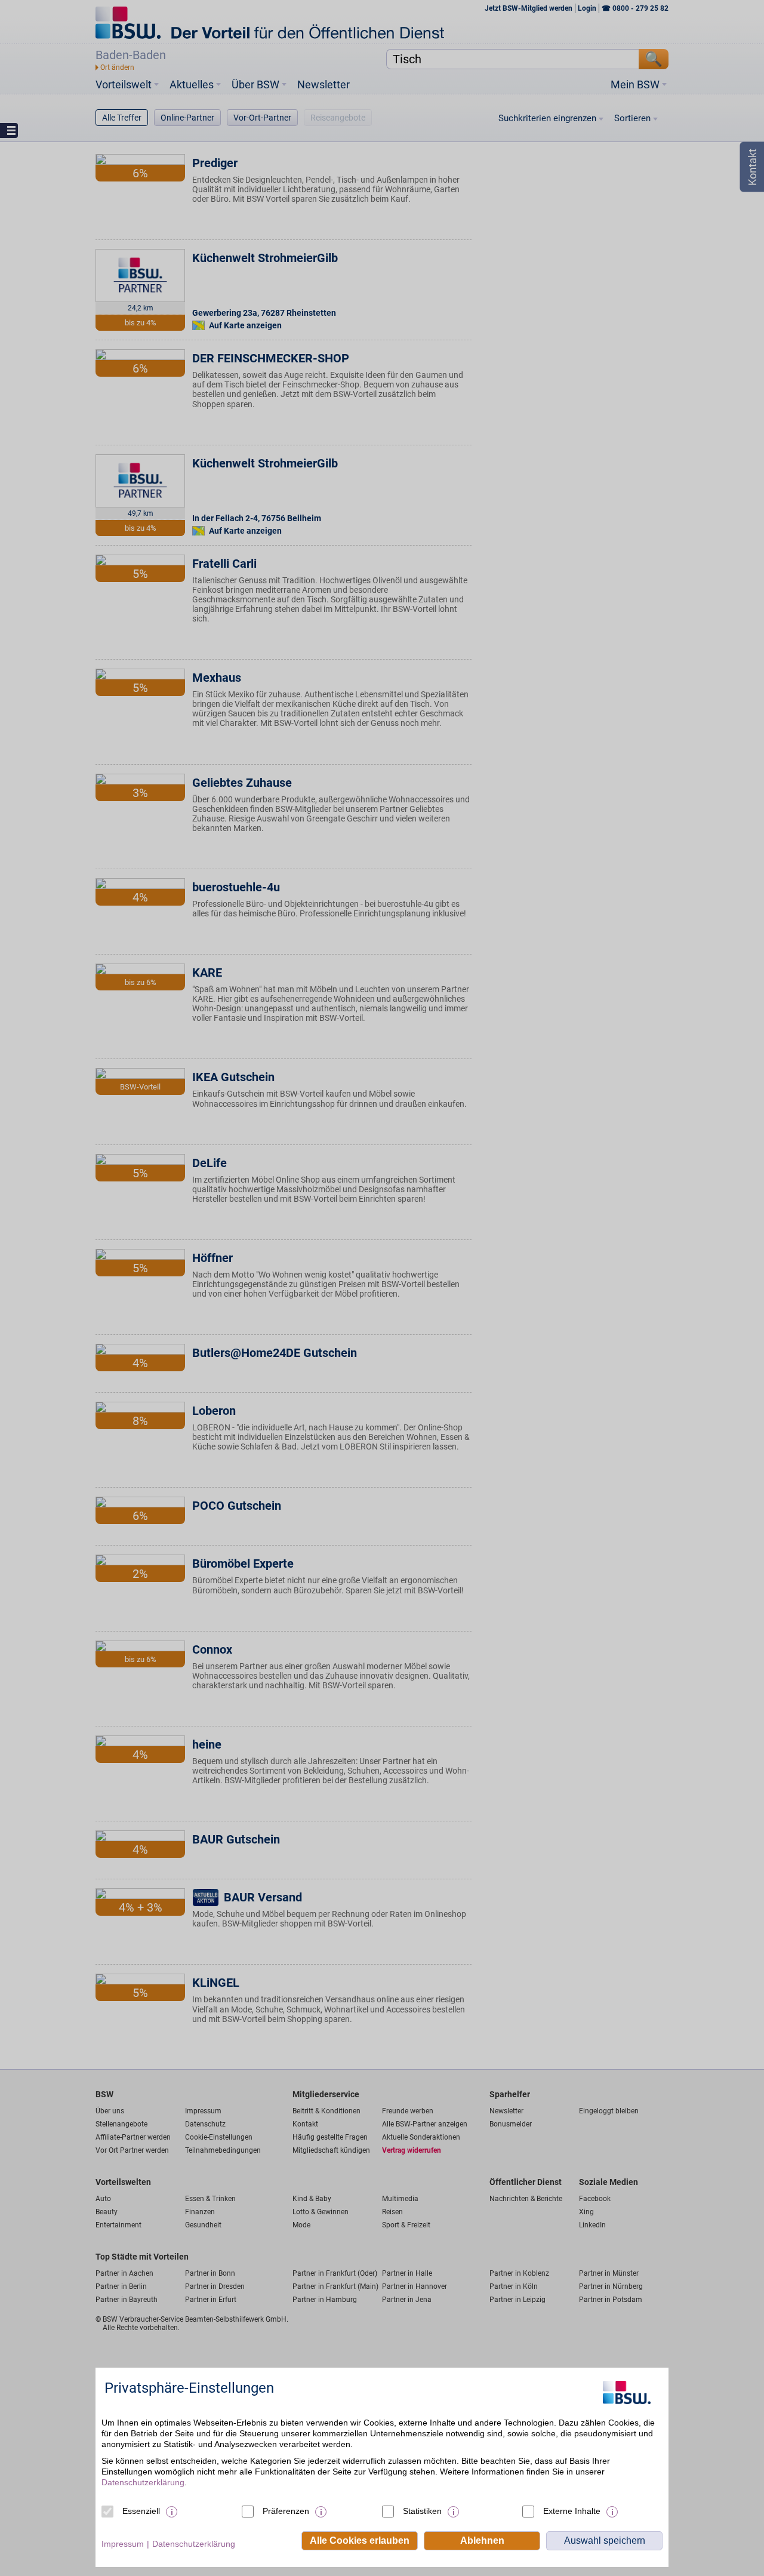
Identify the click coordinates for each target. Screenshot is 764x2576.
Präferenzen (286, 2511)
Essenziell (141, 2511)
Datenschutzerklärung (143, 2482)
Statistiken (422, 2511)
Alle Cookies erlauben (360, 2540)
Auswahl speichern (605, 2540)
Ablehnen (482, 2540)
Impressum (123, 2544)
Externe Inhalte (572, 2511)
